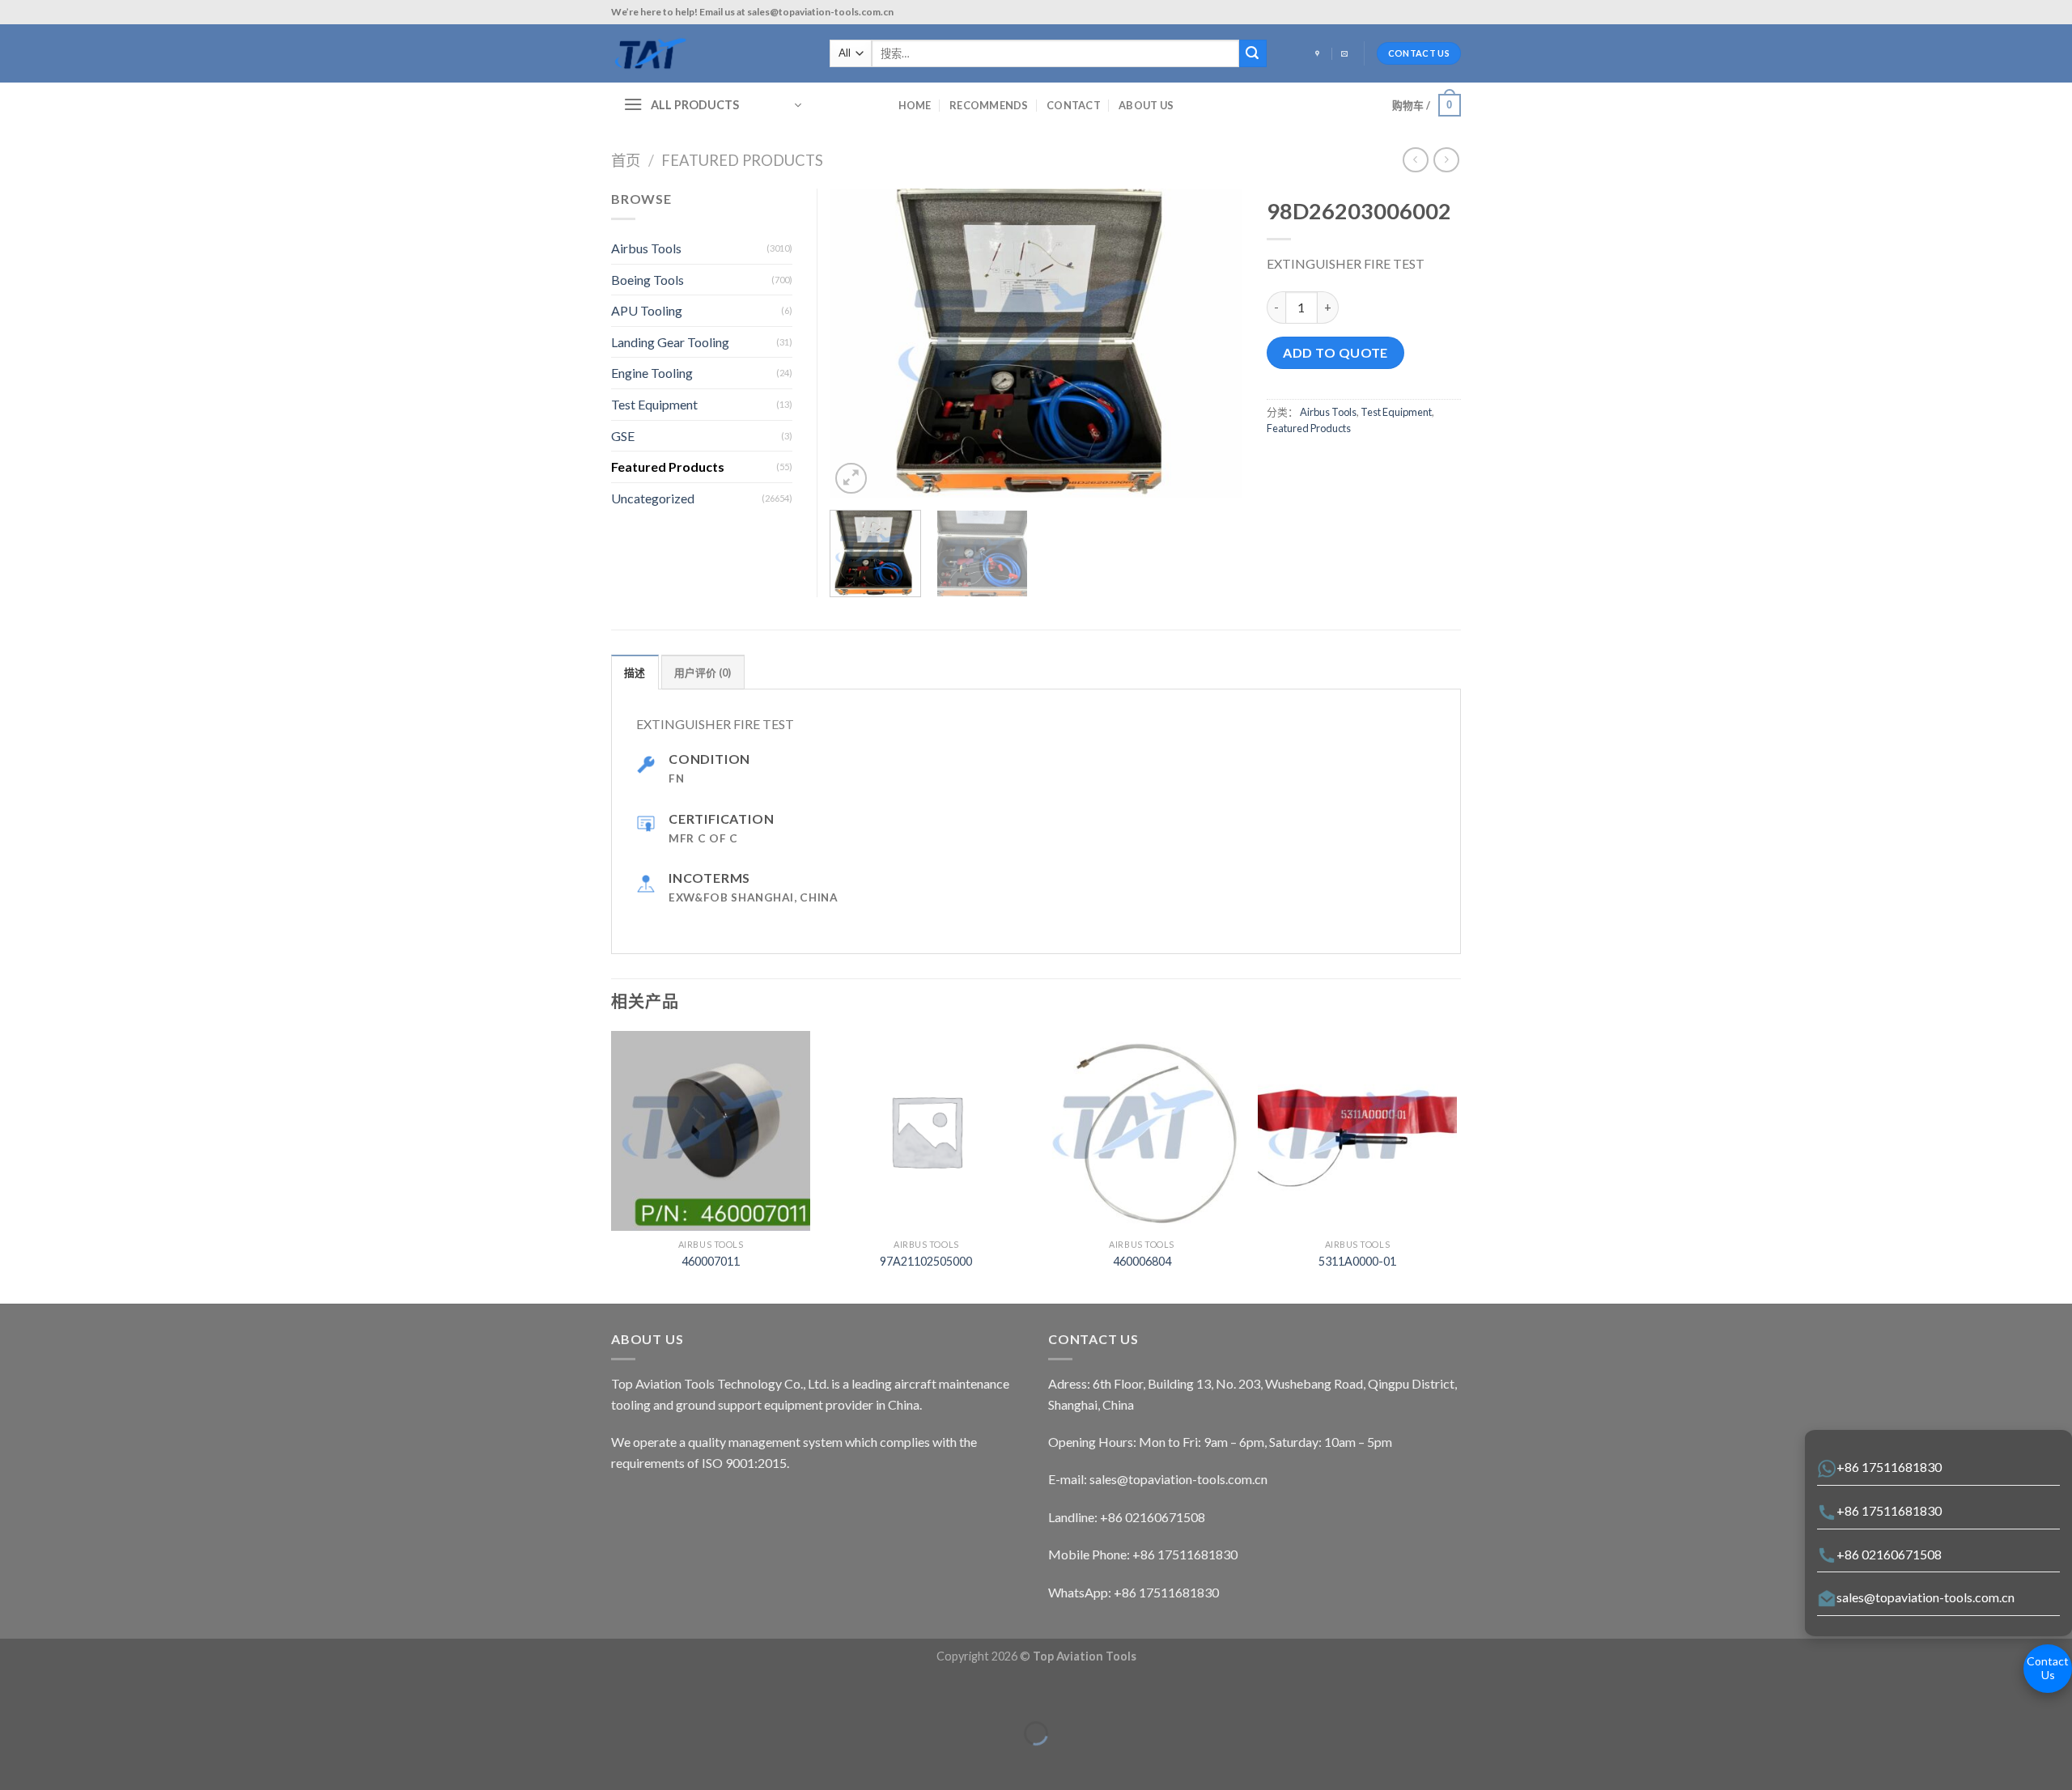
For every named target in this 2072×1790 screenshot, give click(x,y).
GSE (623, 436)
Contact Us (2048, 1668)
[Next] (1214, 344)
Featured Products (742, 160)
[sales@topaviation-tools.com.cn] (1346, 54)
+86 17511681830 (1889, 1467)
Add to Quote (1335, 352)
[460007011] (711, 1131)
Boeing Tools (647, 280)
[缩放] (63, 1693)
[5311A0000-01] (1358, 1131)
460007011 (711, 1261)
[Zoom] (851, 479)
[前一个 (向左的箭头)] (16, 1761)
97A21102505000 (926, 1261)
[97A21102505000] (926, 1131)
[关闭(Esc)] (16, 1693)
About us (1146, 105)
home (915, 105)
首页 (626, 160)
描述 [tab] (635, 672)
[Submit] (1253, 53)
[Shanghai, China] (1319, 54)
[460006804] (1142, 1131)
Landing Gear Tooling (670, 342)
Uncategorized (653, 498)
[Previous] (858, 344)
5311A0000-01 (1357, 1261)
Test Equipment (1396, 412)
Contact (1074, 105)
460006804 (1142, 1261)
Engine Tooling (652, 373)
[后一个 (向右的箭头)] (63, 1761)
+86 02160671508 (1889, 1554)
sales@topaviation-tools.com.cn (1926, 1597)
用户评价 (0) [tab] (703, 672)
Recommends (989, 105)
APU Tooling (647, 310)
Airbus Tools (1328, 412)
